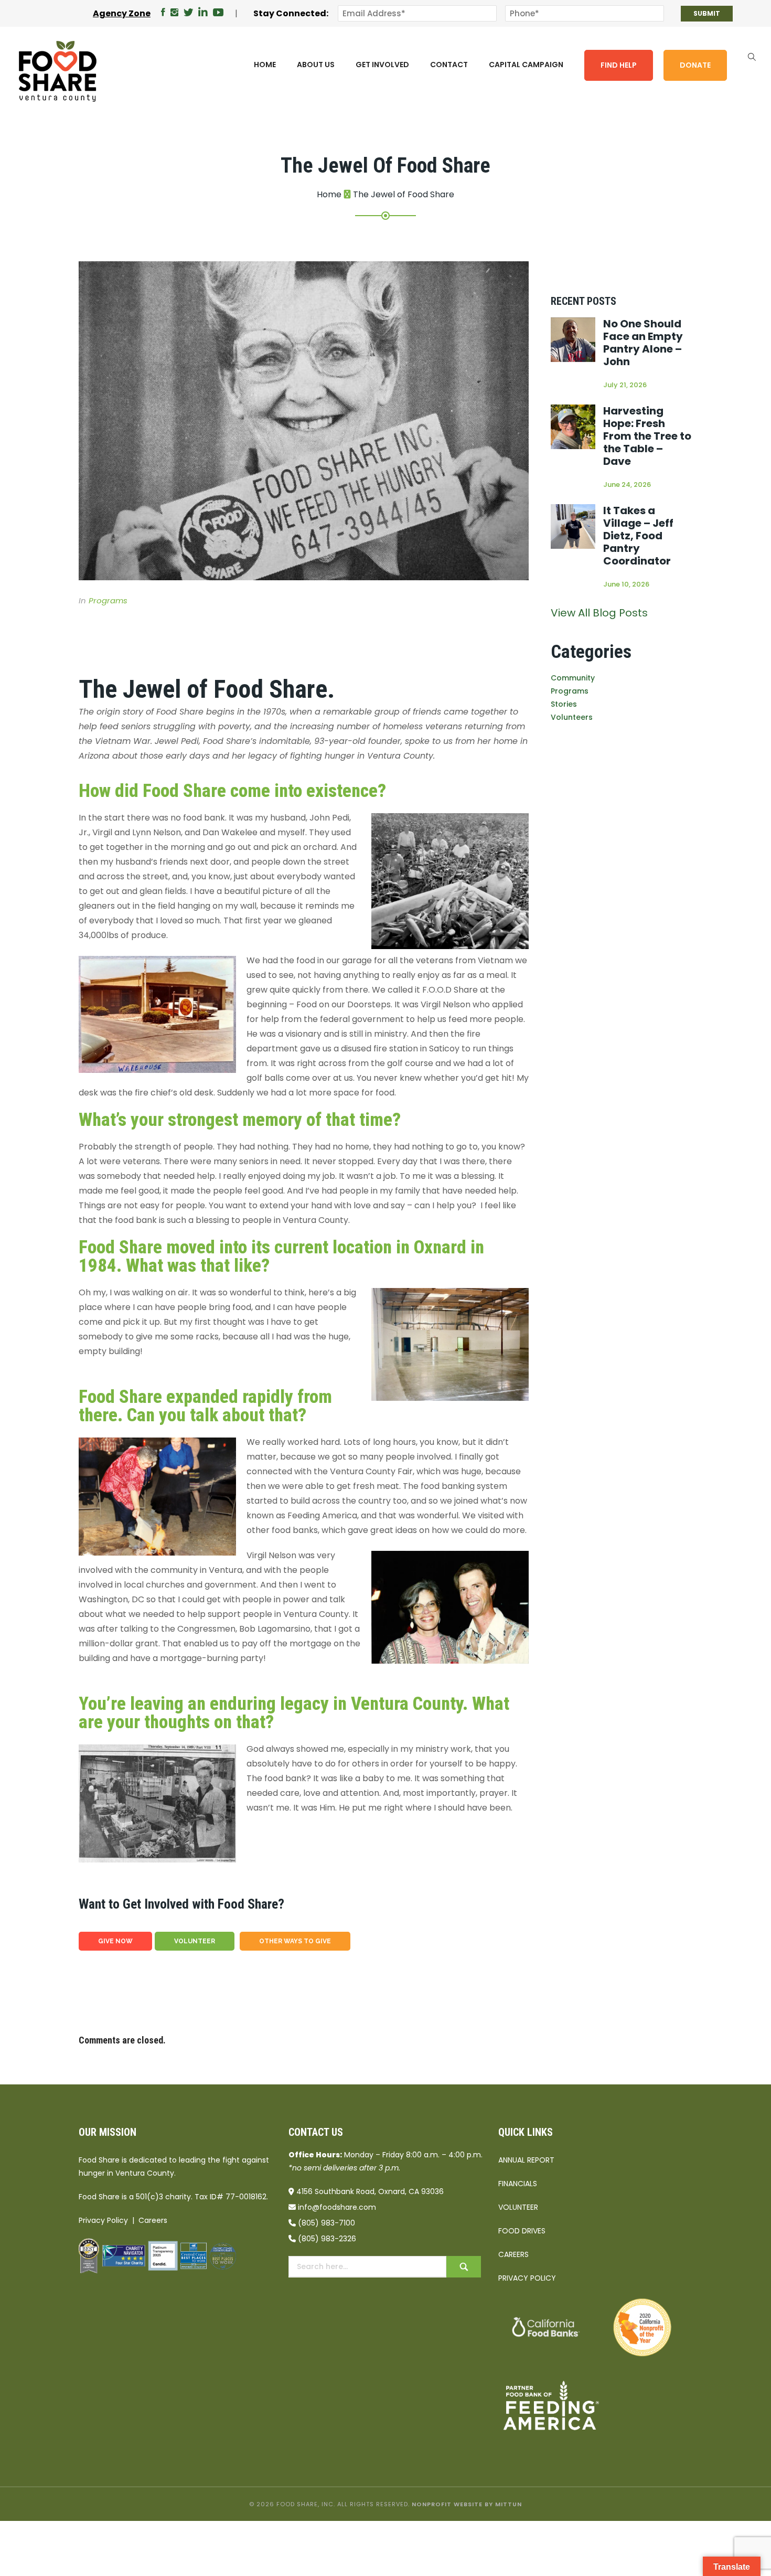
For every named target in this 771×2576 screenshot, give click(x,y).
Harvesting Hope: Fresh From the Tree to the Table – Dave (647, 436)
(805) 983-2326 (327, 2239)
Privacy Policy (103, 2220)
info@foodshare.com (337, 2207)
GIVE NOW (115, 1941)
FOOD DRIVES (522, 2231)
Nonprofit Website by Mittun (467, 2504)
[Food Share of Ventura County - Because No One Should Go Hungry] (58, 71)
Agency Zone (122, 13)
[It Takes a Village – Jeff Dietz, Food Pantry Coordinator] (573, 526)
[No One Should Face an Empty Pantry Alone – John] (573, 340)
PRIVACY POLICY (527, 2278)
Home (265, 65)
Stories (564, 704)
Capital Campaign (526, 65)
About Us (316, 65)
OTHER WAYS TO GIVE (295, 1941)
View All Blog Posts (599, 613)
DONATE (695, 65)
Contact (449, 65)
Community (573, 678)
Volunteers (572, 717)
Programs (108, 600)
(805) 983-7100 (326, 2223)
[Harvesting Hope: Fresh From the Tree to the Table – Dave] (573, 427)
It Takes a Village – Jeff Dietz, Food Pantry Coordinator (638, 536)
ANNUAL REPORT (526, 2160)
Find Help (619, 65)
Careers (153, 2220)
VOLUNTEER (195, 1941)
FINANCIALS (518, 2184)
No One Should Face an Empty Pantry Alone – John (643, 343)
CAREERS (513, 2254)
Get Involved (382, 65)
